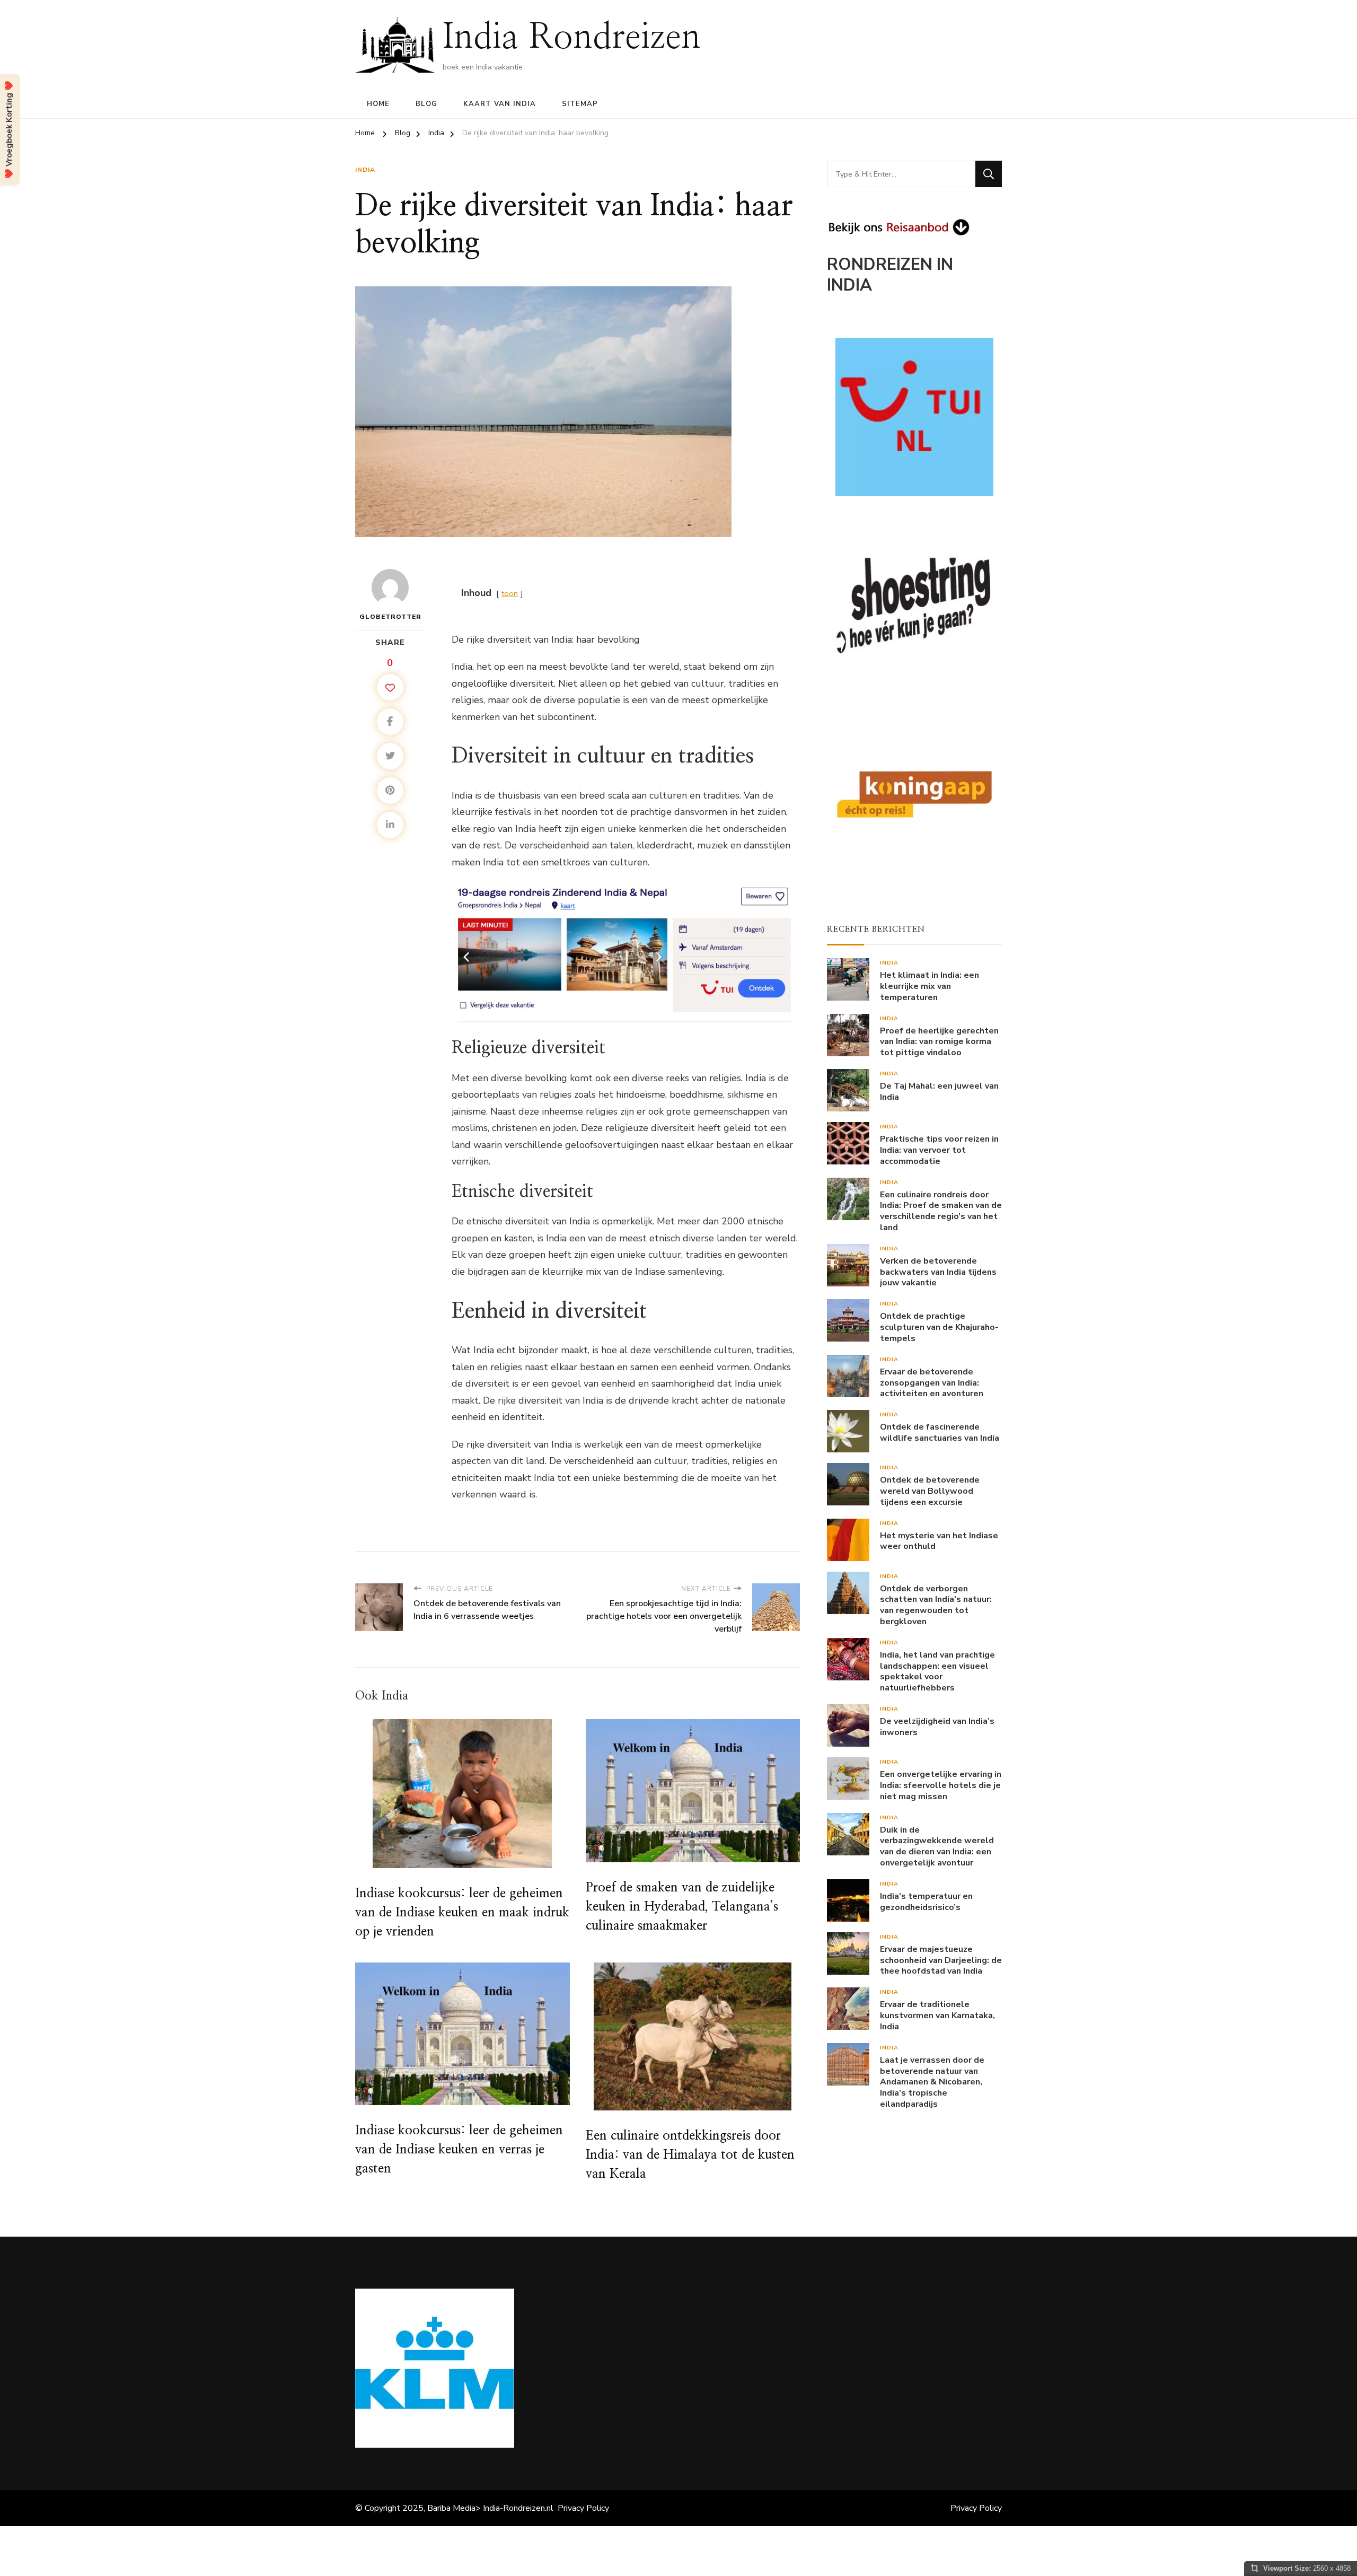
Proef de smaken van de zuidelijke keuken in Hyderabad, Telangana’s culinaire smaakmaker (682, 1907)
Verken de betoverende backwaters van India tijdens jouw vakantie (938, 1272)
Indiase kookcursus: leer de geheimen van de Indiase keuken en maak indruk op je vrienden (462, 1913)
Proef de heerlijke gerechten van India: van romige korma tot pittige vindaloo (939, 1042)
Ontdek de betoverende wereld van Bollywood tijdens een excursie (930, 1491)
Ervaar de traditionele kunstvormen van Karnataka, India (937, 2016)
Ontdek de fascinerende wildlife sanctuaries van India (940, 1433)
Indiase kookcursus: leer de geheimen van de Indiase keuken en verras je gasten (459, 2150)
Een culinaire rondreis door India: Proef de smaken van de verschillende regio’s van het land (941, 1211)
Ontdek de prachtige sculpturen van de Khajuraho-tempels (939, 1327)
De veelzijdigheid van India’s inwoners (937, 1727)
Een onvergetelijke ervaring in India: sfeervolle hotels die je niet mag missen (941, 1785)
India (365, 170)
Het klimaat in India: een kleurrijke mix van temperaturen (929, 986)
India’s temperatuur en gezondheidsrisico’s (926, 1902)
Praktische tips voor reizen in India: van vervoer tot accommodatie (939, 1150)
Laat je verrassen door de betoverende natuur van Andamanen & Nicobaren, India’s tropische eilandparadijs (932, 2082)
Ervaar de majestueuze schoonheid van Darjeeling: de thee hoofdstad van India (941, 1960)
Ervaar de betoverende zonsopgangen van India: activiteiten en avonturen (932, 1383)
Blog (426, 104)
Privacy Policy (583, 2508)
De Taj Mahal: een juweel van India (939, 1092)
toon (510, 593)
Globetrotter (390, 617)
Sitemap (580, 104)
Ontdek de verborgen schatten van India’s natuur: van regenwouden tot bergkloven (936, 1605)
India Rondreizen (572, 38)
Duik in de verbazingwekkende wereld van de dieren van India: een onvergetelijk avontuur (937, 1847)
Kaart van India (500, 104)
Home (378, 104)
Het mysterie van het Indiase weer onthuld (939, 1541)
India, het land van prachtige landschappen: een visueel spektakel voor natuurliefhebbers (937, 1672)
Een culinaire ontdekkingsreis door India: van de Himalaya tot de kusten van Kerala (690, 2155)
